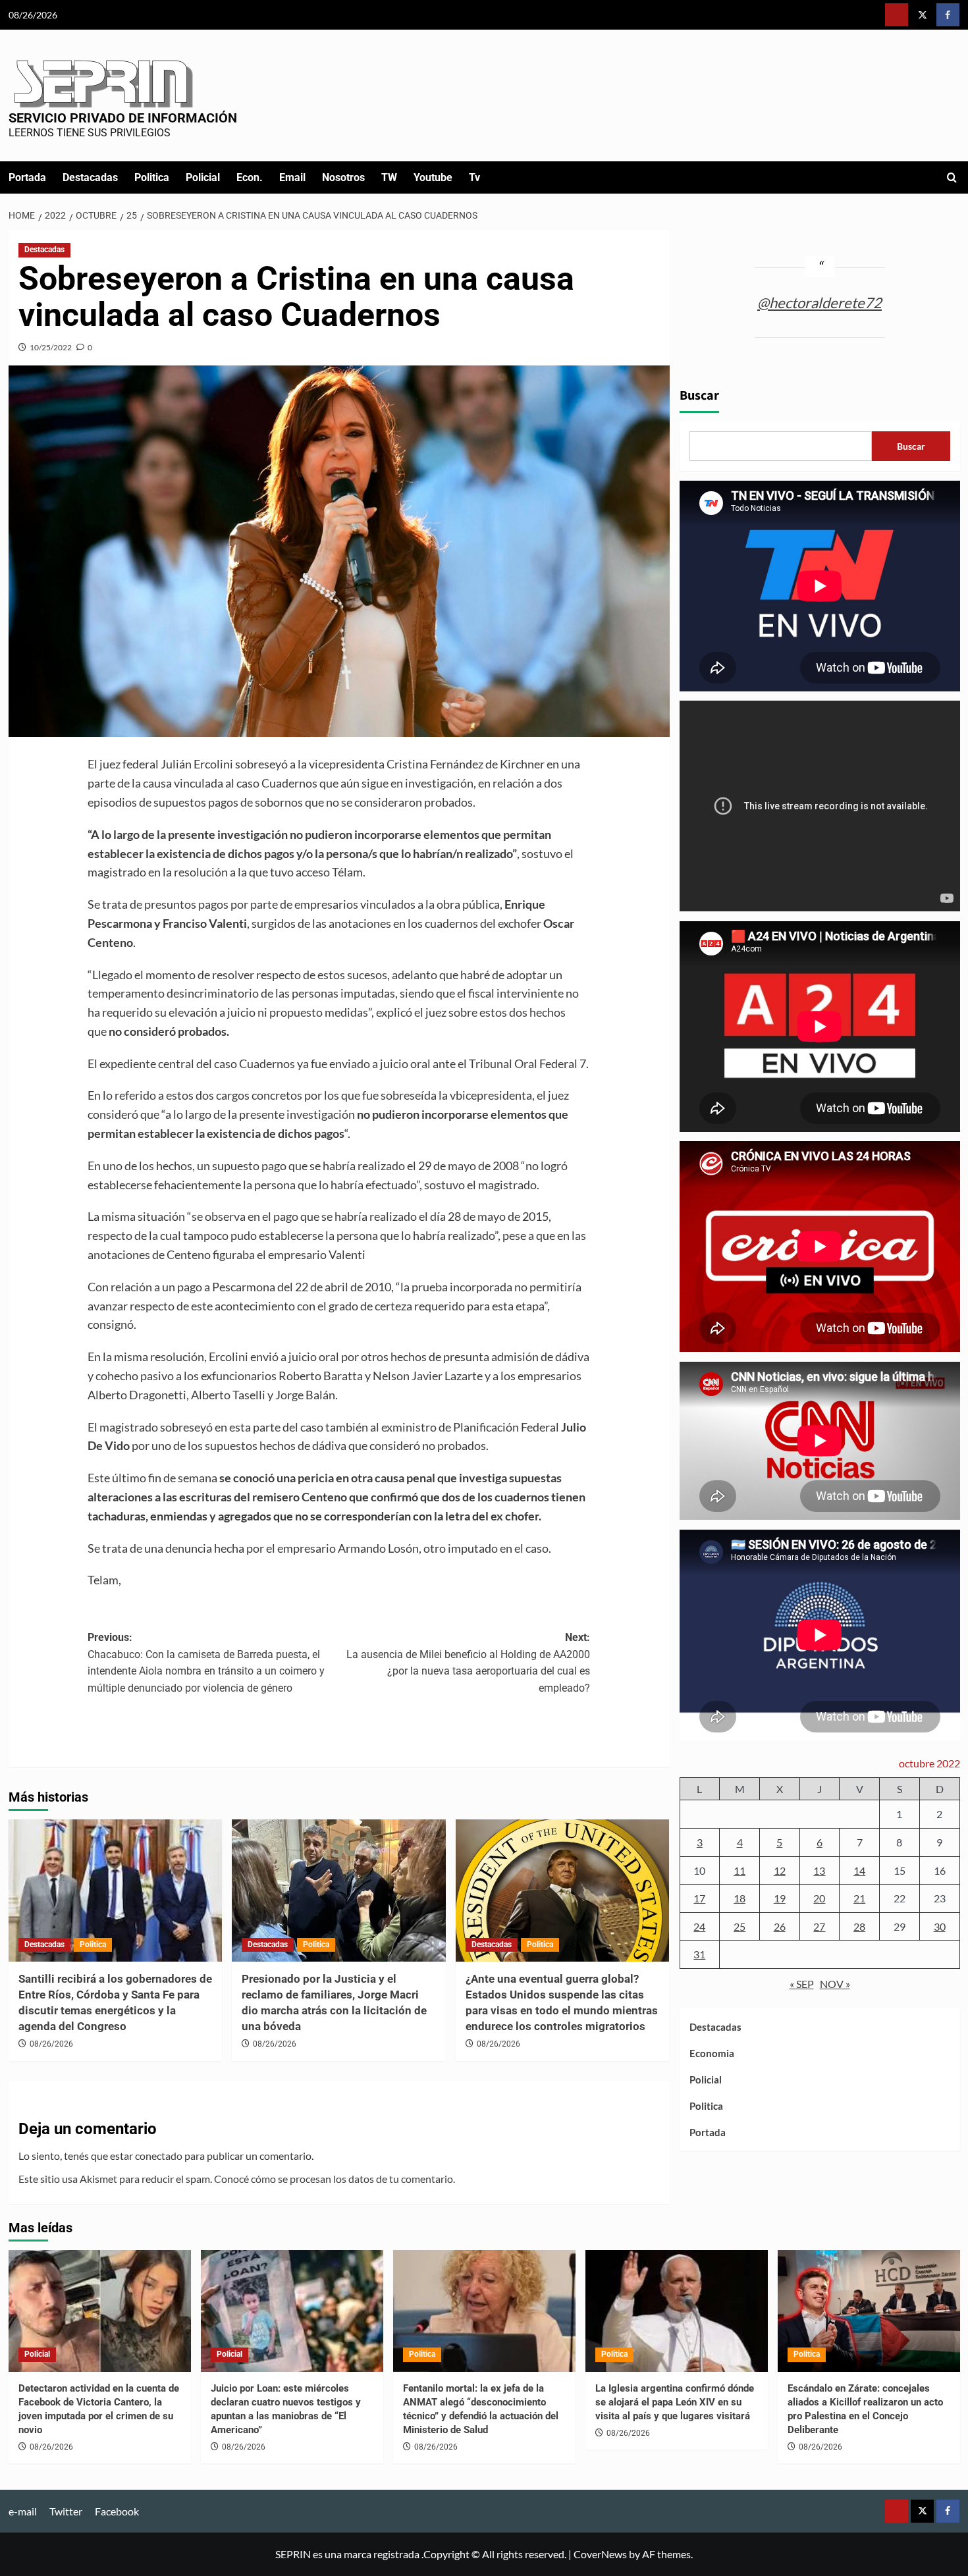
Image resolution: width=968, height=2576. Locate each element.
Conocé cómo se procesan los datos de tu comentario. (335, 2179)
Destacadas (90, 177)
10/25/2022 (51, 347)
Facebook (117, 2511)
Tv (474, 177)
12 (780, 1870)
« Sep (802, 1984)
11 (739, 1870)
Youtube (433, 177)
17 (699, 1898)
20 (819, 1898)
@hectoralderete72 (820, 302)
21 (859, 1898)
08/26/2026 (51, 2044)
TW (389, 177)
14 (859, 1870)
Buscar (699, 396)
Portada (27, 177)
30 (940, 1926)
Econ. (250, 177)
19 (780, 1898)
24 (699, 1926)
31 (699, 1954)
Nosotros (343, 177)
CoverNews (600, 2554)
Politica (152, 177)
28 (859, 1926)
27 (819, 1926)
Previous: (206, 1663)
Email (292, 177)
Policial (203, 177)
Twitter (66, 2511)
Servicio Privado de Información (123, 118)
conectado (159, 2156)
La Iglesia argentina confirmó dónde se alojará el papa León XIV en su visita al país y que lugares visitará (675, 2402)
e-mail (23, 2511)
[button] (952, 177)
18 (739, 1898)
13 (819, 1870)
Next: (468, 1663)
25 (739, 1926)
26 (780, 1926)
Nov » (835, 1984)
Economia (712, 2053)
